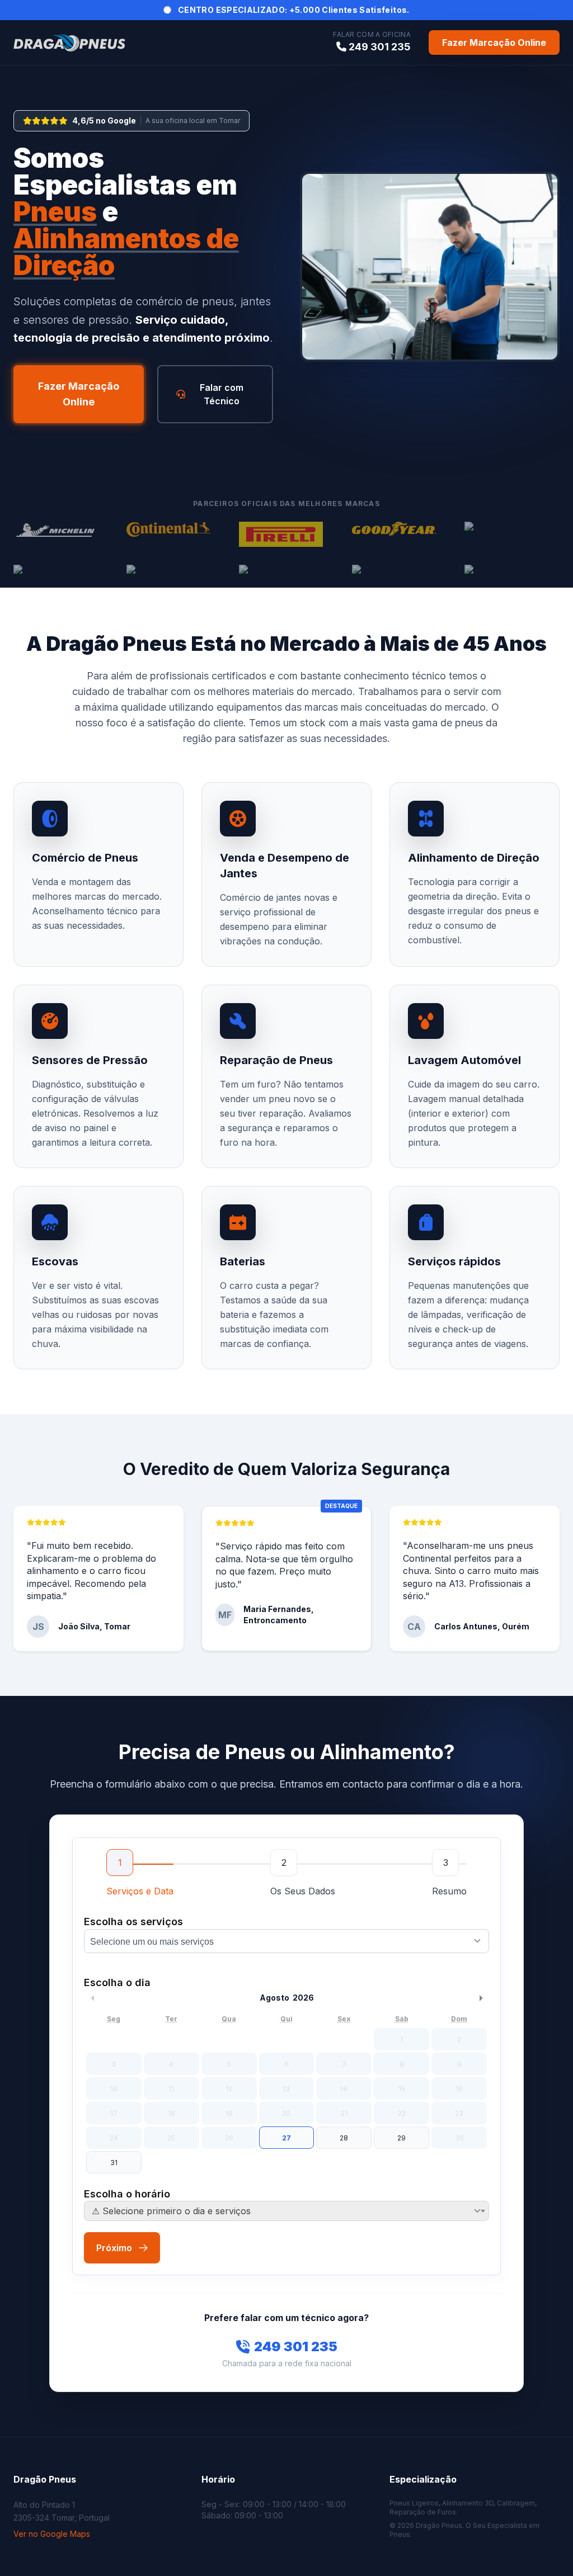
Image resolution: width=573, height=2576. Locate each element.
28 (344, 2138)
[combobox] (286, 1941)
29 (401, 2138)
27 (286, 2138)
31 (114, 2163)
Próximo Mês (481, 1998)
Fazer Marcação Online (494, 42)
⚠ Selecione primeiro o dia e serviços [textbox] (171, 2211)
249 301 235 (296, 2346)
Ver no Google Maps (52, 2534)
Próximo (114, 2248)
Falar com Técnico (222, 394)
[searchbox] (289, 1942)
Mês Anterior (92, 1998)
